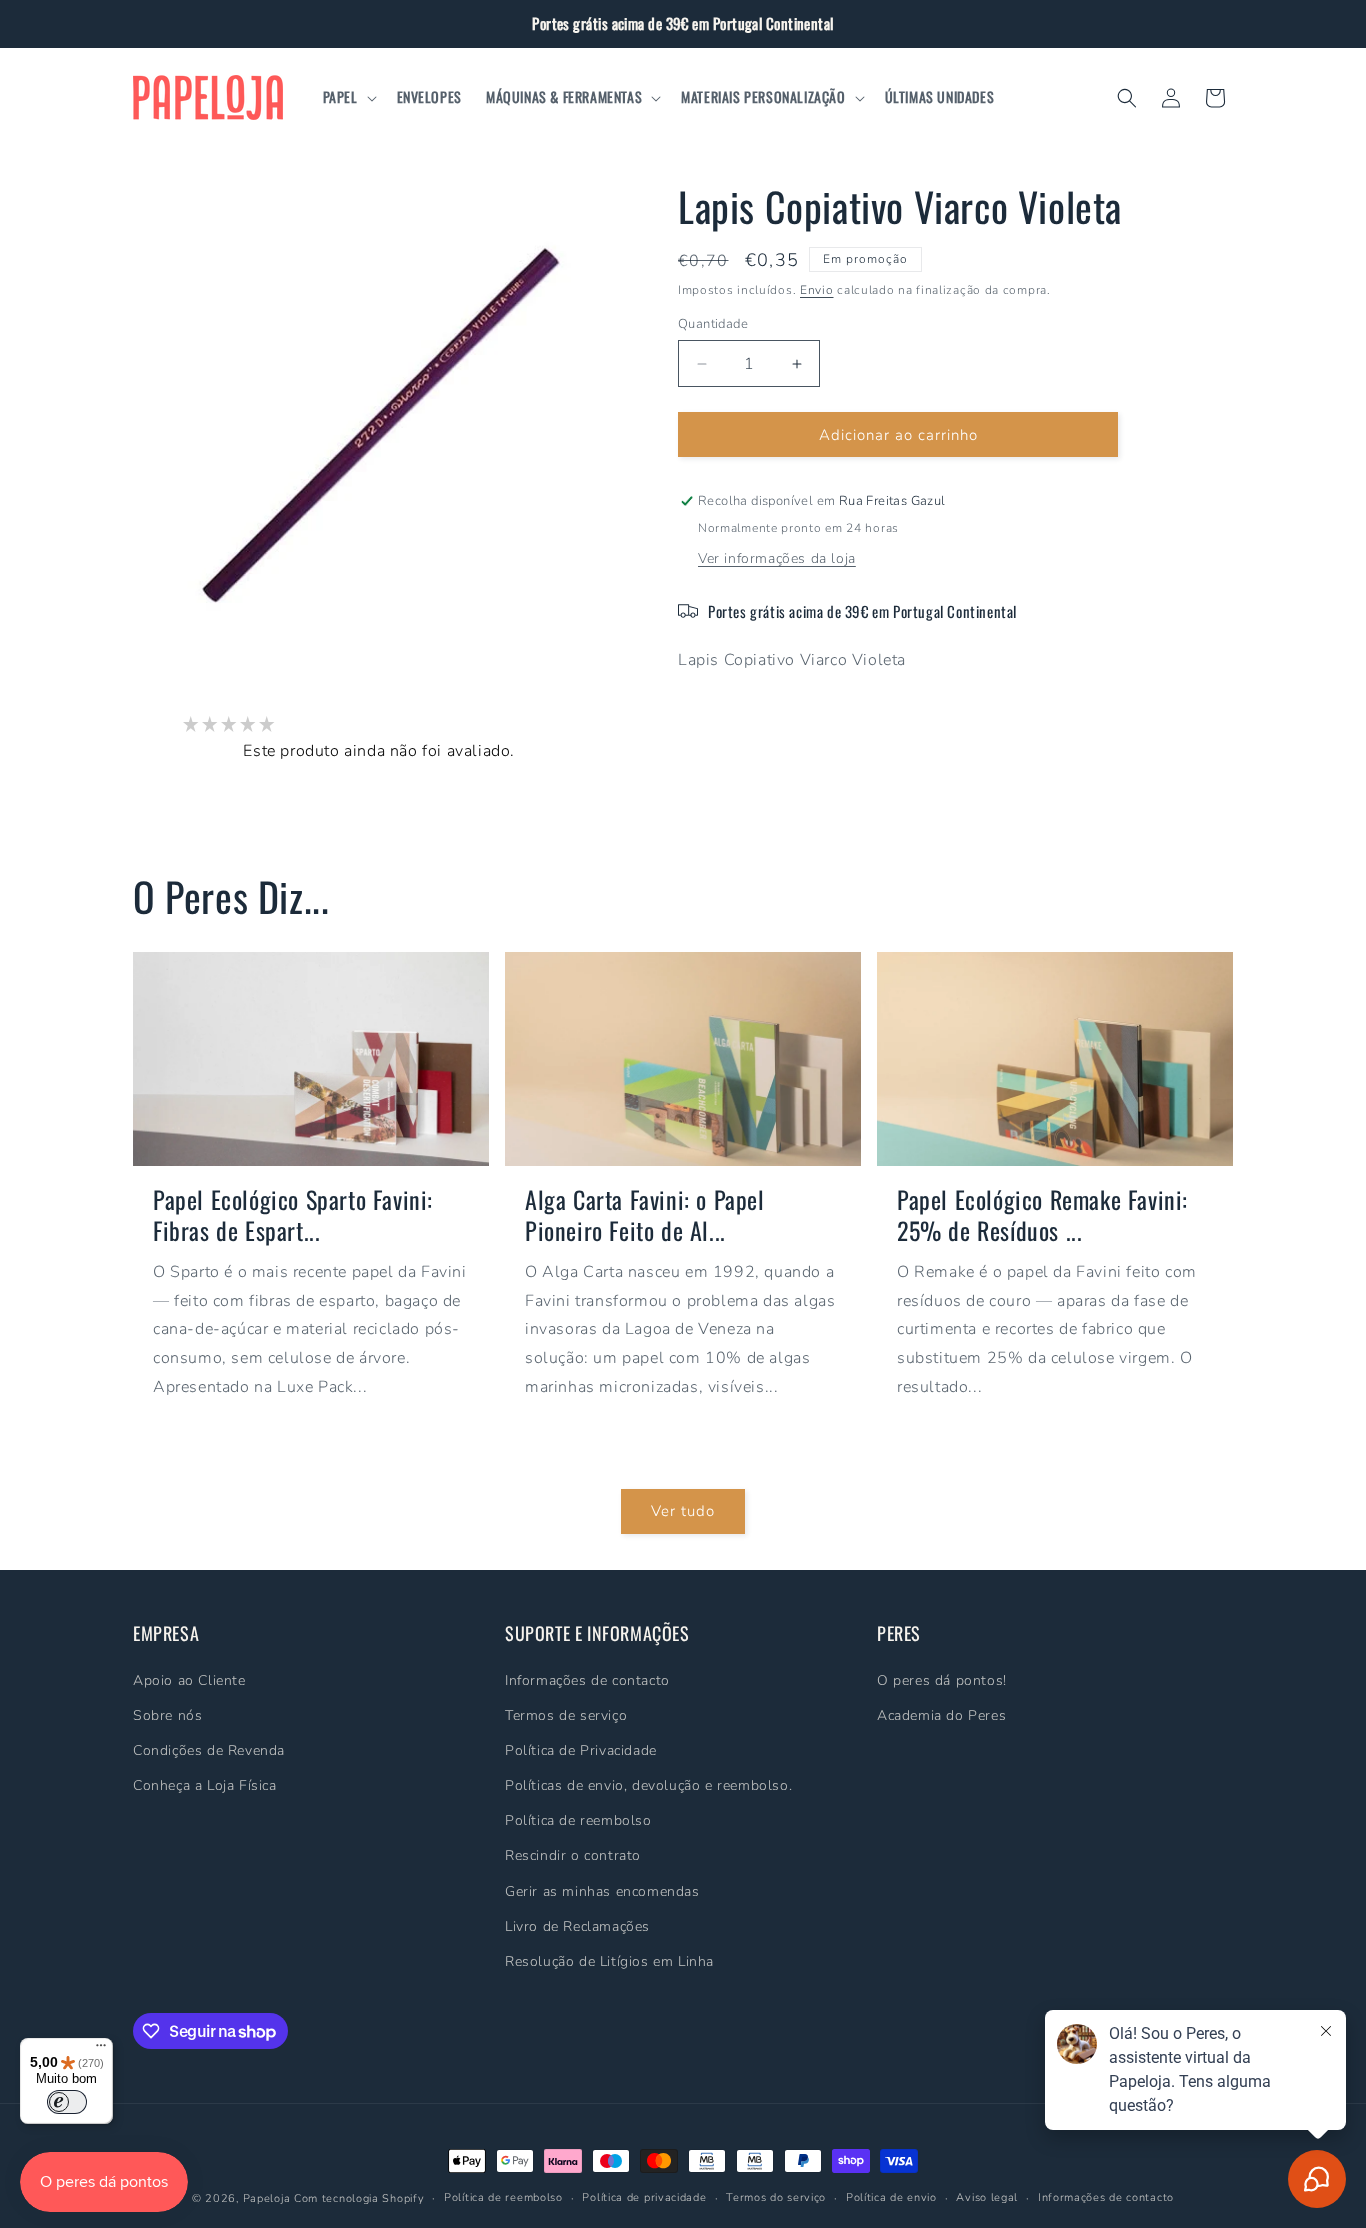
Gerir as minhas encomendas (602, 1890)
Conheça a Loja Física (205, 1785)
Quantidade (713, 324)
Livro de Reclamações (577, 1925)
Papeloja (267, 2198)
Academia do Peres (941, 1714)
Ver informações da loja (777, 558)
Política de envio (891, 2197)
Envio (817, 290)
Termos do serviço (776, 2197)
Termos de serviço (566, 1714)
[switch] (67, 2102)
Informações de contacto (587, 1679)
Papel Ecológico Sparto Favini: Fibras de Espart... (293, 1214)
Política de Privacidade (581, 1749)
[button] (348, 97)
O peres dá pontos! (942, 1679)
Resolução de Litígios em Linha (609, 1961)
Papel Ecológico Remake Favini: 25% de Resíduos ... (1042, 1214)
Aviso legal (987, 2197)
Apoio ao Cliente (189, 1679)
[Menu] (101, 2050)
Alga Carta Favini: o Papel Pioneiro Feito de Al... (645, 1214)
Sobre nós (167, 1714)
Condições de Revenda (209, 1749)
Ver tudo (683, 1511)
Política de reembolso (578, 1820)
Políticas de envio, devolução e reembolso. (648, 1785)
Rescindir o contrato (573, 1855)
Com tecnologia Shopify (359, 2198)
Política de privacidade (644, 2197)
